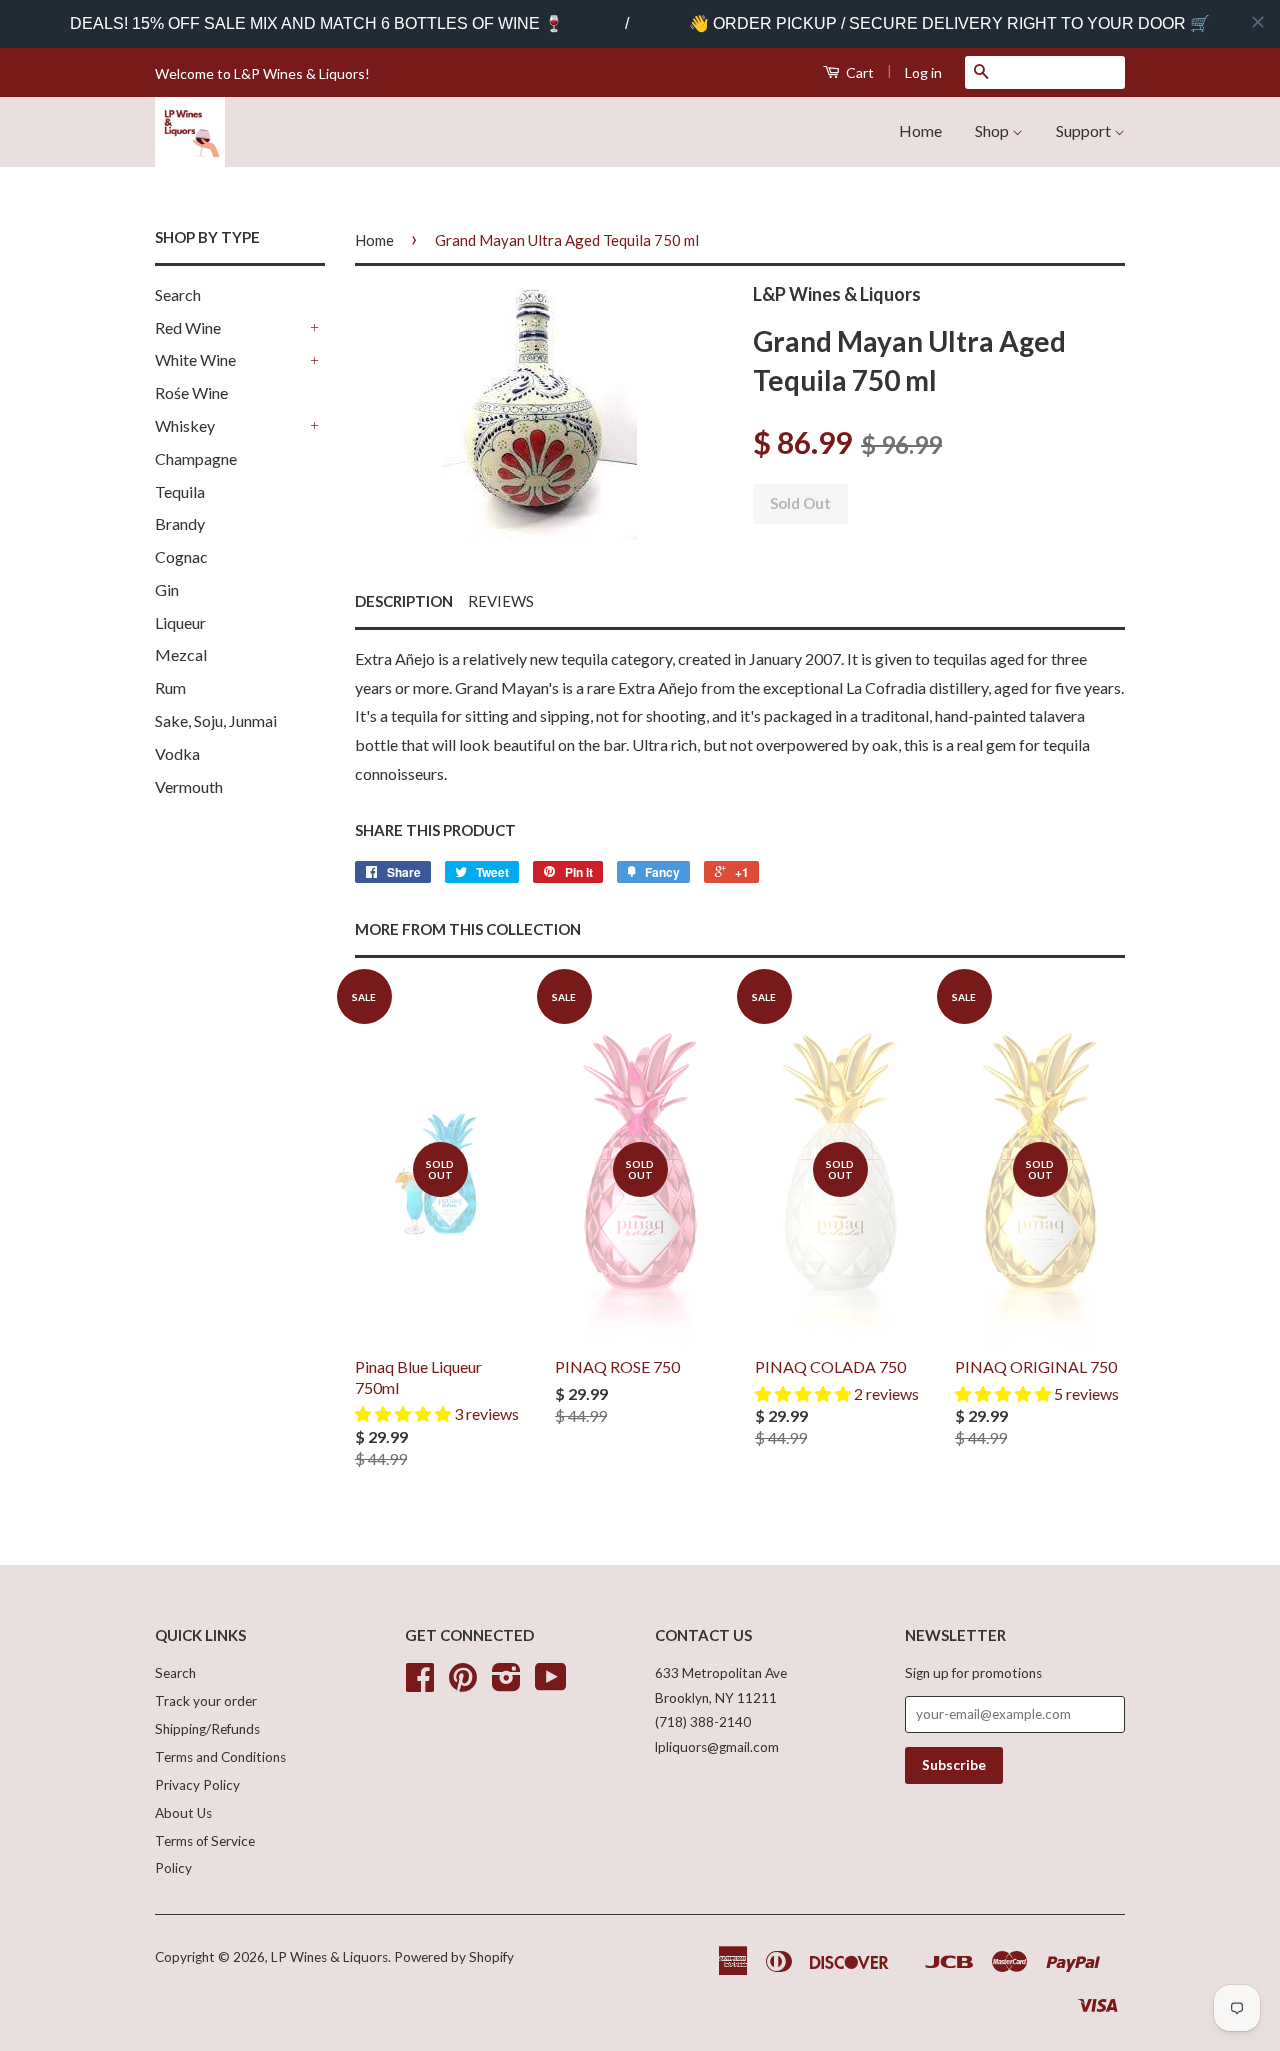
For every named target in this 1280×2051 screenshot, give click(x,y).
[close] (1258, 22)
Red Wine (188, 327)
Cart (858, 72)
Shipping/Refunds (207, 1729)
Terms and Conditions (220, 1757)
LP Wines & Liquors (329, 1957)
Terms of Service (205, 1841)
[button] (404, 1413)
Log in (923, 72)
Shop (993, 130)
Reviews (501, 601)
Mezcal (181, 654)
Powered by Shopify (454, 1957)
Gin (167, 589)
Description (404, 601)
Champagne (196, 458)
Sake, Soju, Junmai (216, 720)
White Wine (195, 359)
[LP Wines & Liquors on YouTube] (551, 1684)
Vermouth (189, 786)
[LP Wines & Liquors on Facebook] (420, 1684)
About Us (183, 1813)
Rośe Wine (191, 392)
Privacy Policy (197, 1785)
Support (1085, 130)
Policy (173, 1868)
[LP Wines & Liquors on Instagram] (506, 1684)
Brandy (180, 523)
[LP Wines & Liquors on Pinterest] (463, 1684)
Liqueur (180, 622)
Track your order (206, 1701)
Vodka (177, 753)
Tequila (180, 491)
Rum (170, 687)
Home (920, 130)
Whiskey (185, 425)
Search (178, 294)
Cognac (181, 556)
